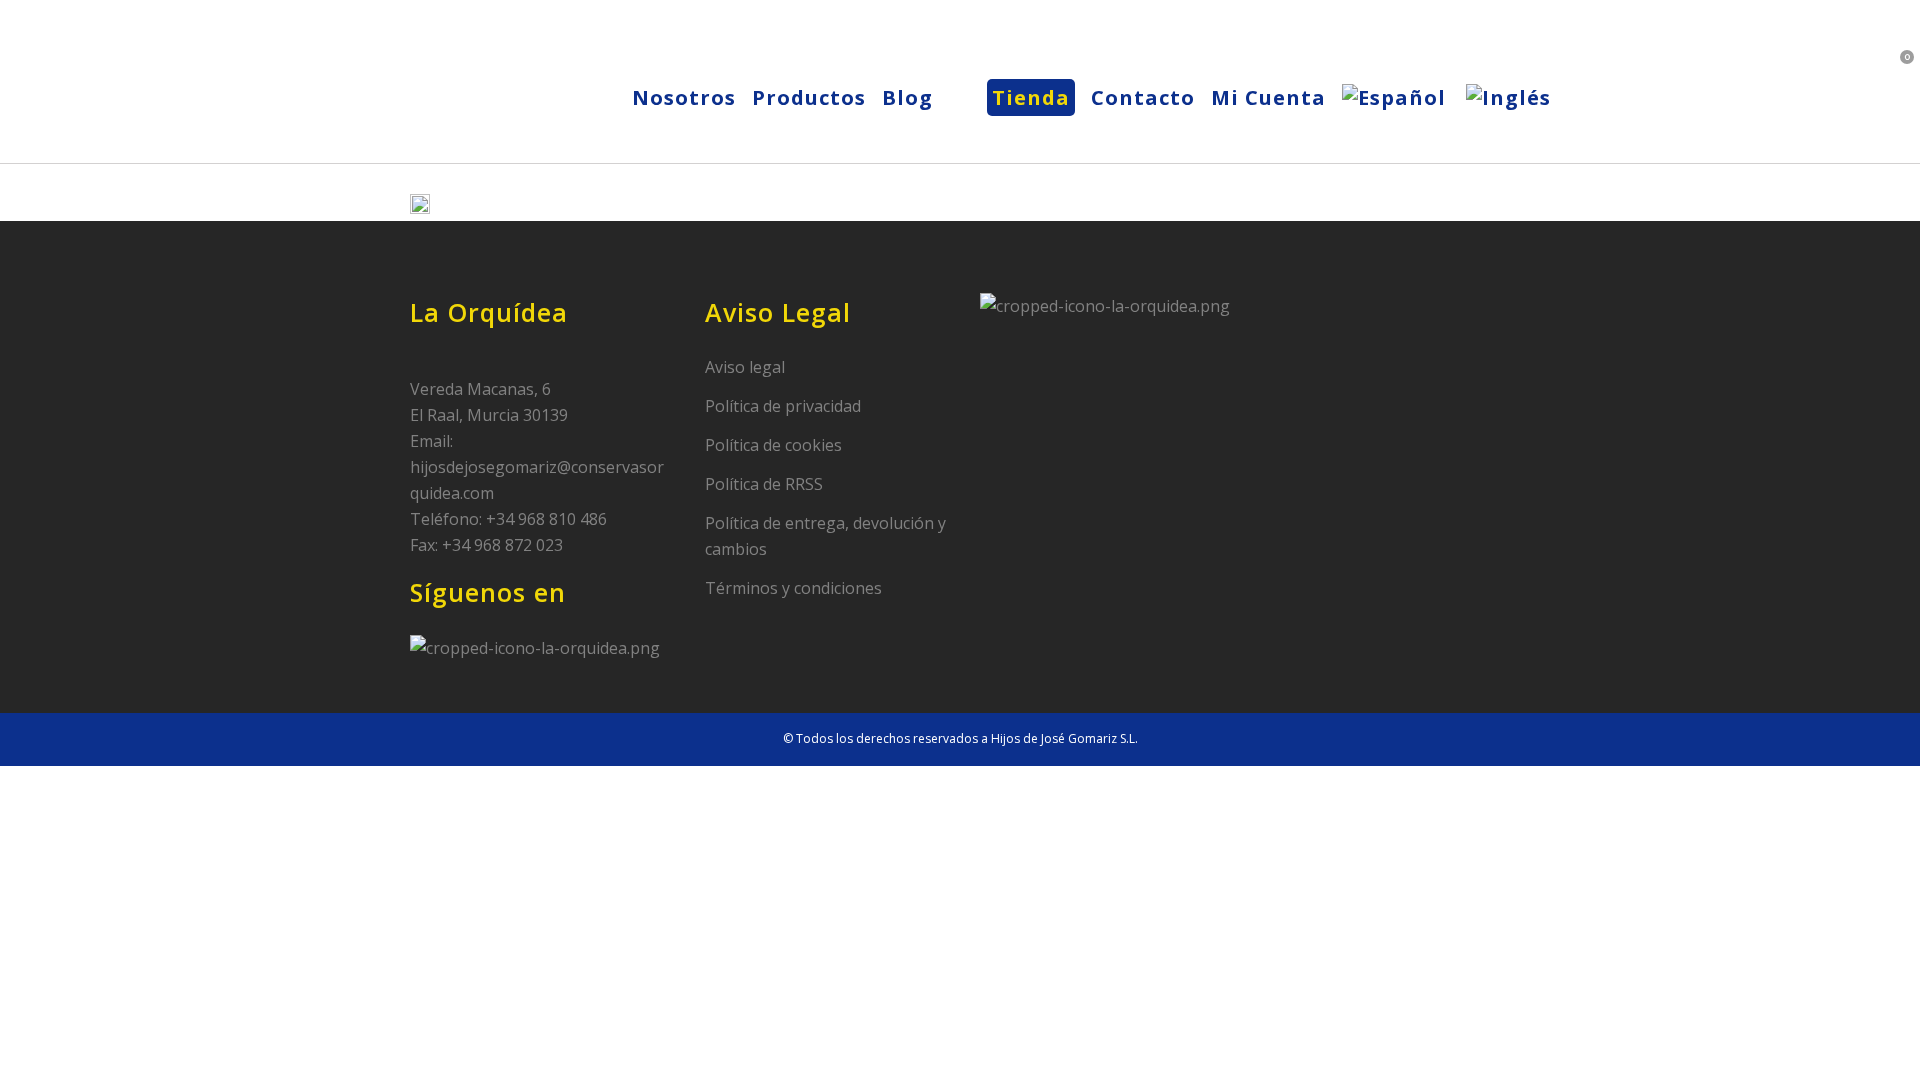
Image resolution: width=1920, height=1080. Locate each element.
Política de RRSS (764, 484)
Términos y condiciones (793, 588)
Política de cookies (773, 445)
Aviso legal (745, 367)
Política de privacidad (783, 406)
